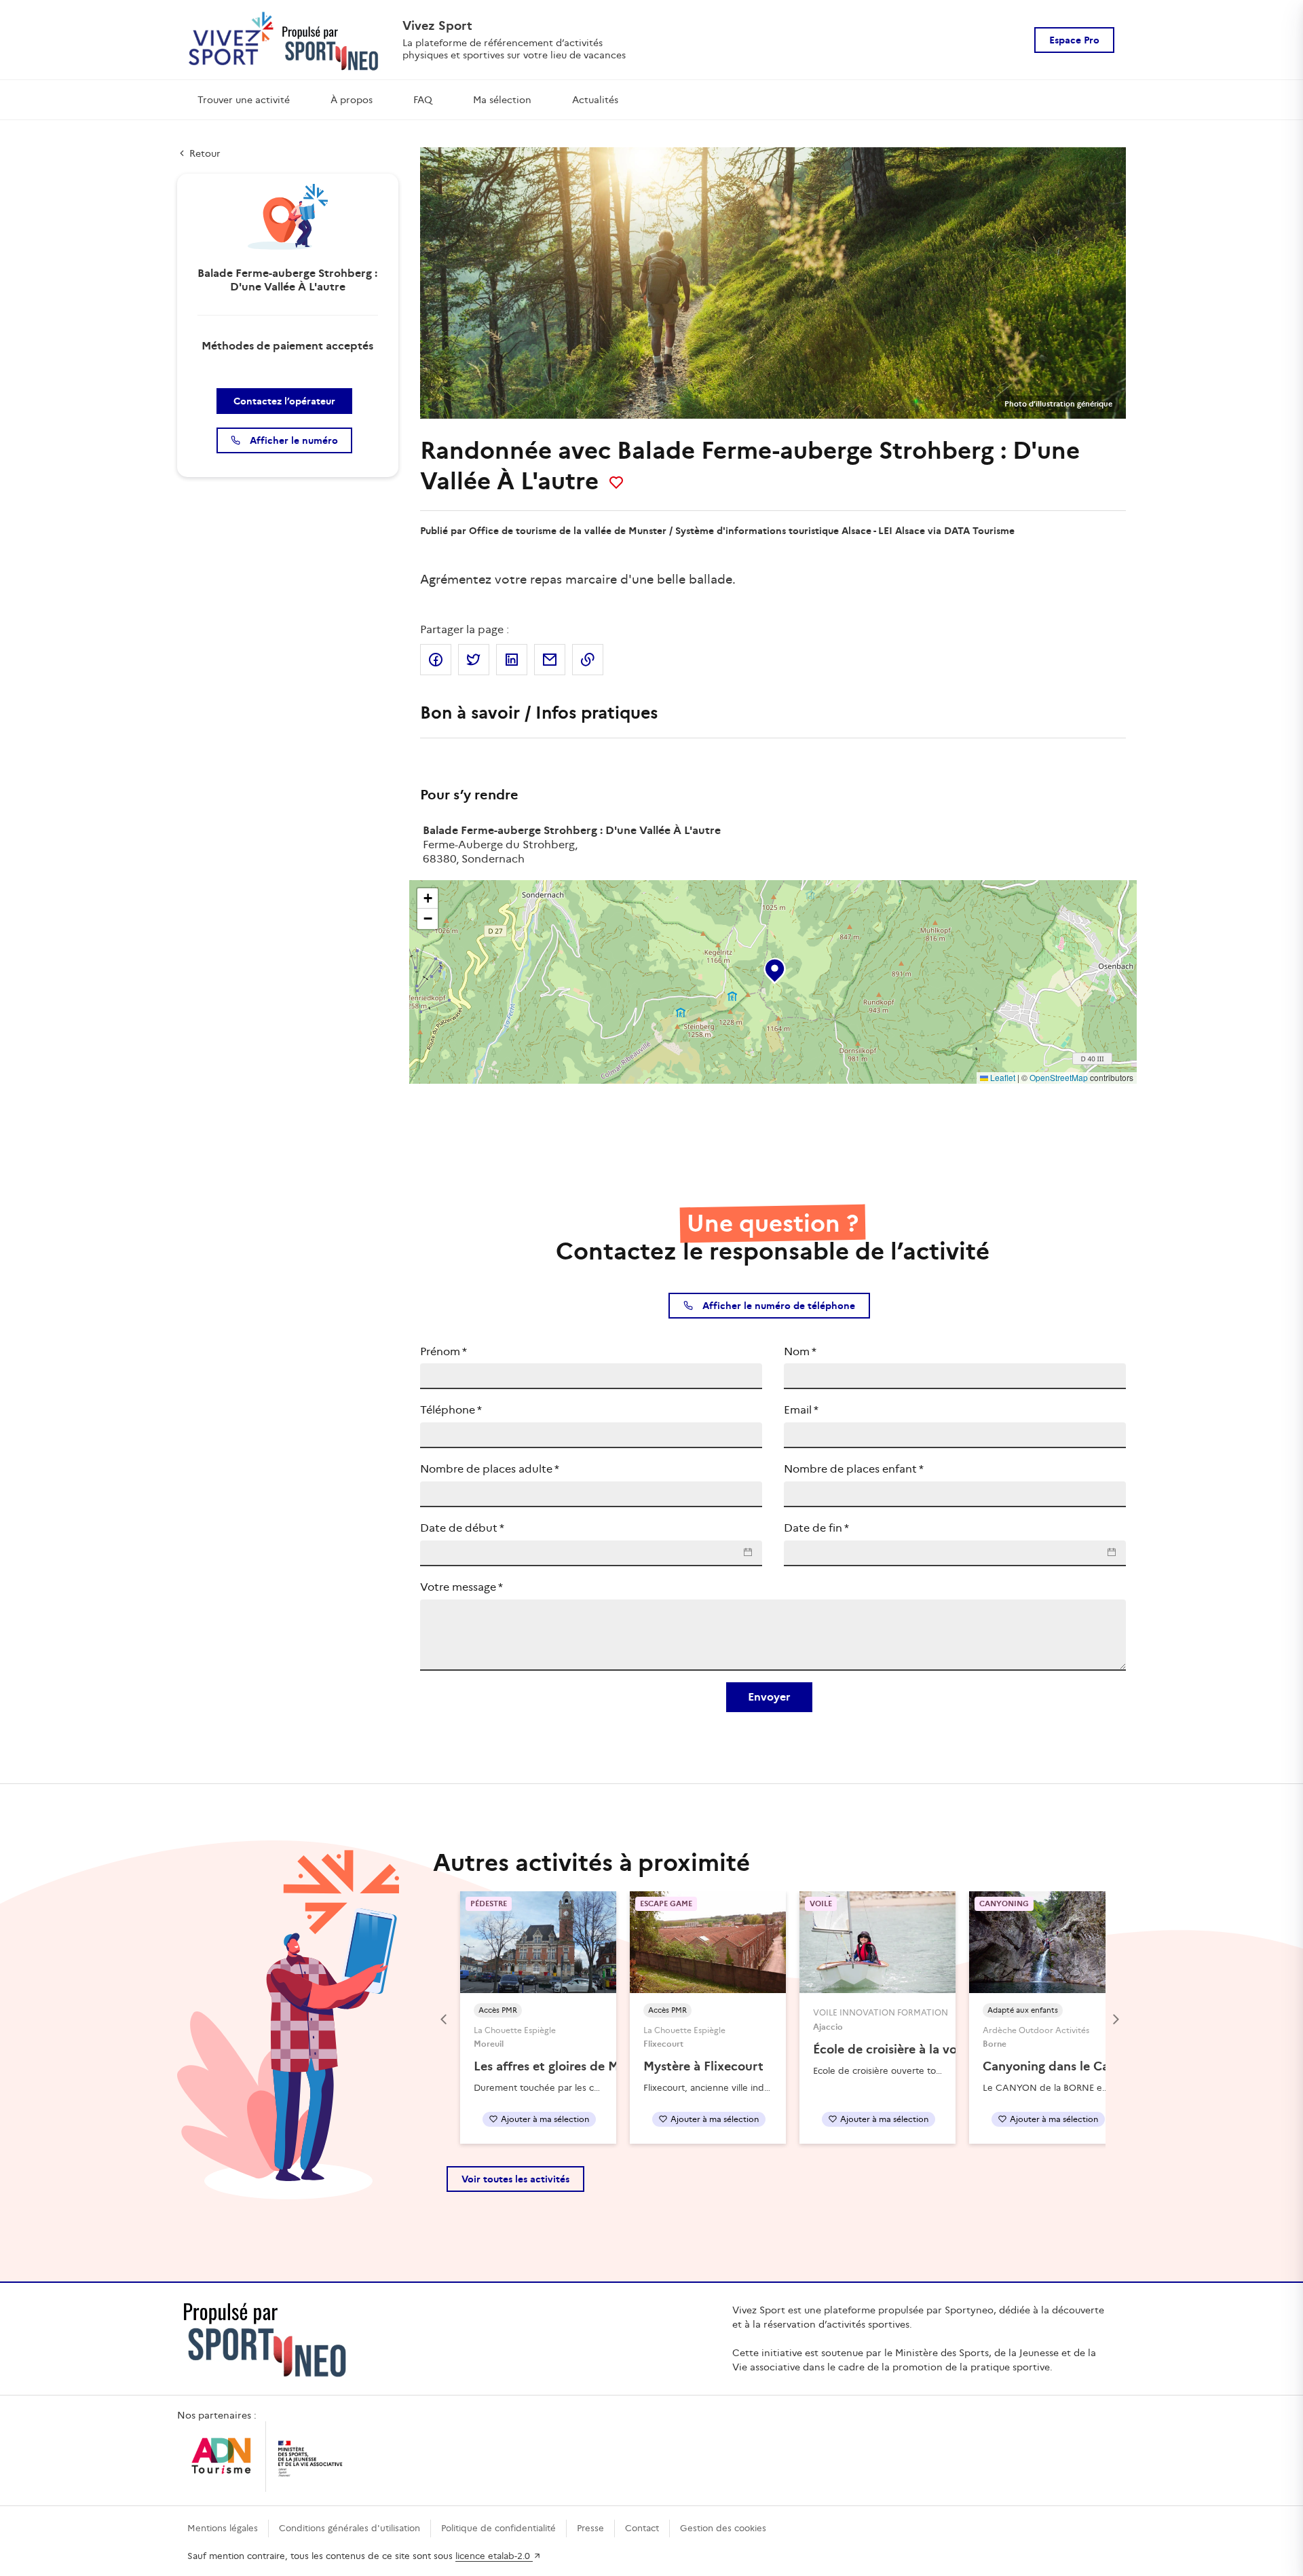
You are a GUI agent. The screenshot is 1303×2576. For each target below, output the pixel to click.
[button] (774, 968)
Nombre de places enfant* (854, 1469)
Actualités (595, 100)
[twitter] (474, 660)
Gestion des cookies (723, 2528)
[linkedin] (512, 660)
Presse (590, 2528)
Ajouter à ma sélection (545, 2119)
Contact (642, 2528)
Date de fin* (816, 1528)
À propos (352, 100)
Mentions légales (223, 2528)
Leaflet (1002, 1077)
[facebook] (436, 660)
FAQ (423, 100)
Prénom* (443, 1351)
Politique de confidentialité (498, 2528)
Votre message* (461, 1587)
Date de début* (462, 1528)
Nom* (800, 1351)
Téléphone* (451, 1410)
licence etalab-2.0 (494, 2556)
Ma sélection (502, 100)
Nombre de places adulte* (490, 1469)
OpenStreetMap (1059, 1077)
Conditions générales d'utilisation (350, 2528)
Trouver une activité (244, 100)
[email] (550, 660)
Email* (801, 1410)
